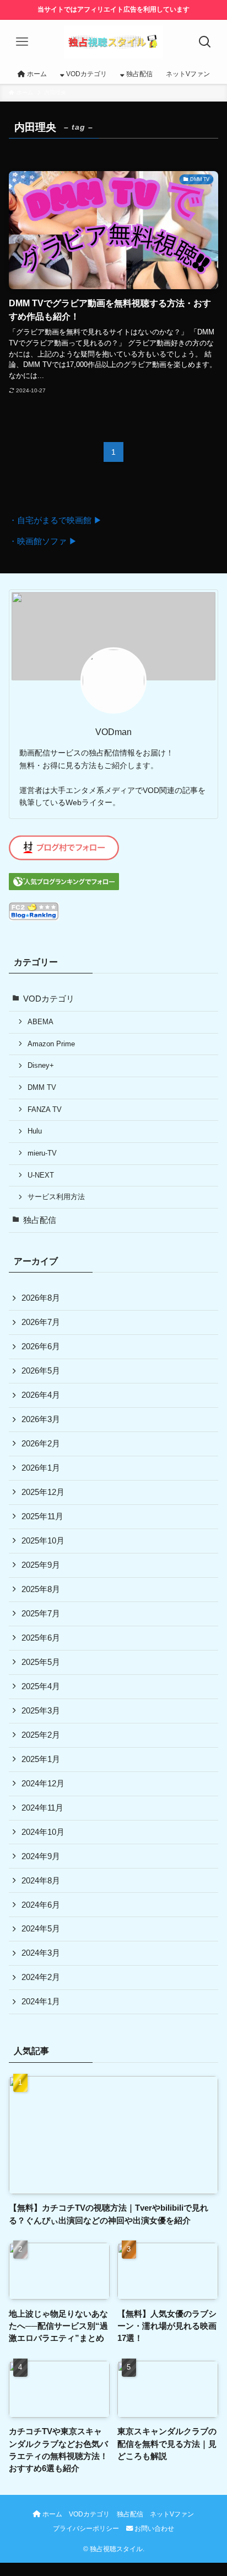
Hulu (35, 1131)
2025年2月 (41, 1735)
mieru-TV (42, 1153)
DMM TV (42, 1087)
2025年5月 (41, 1662)
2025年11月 (42, 1516)
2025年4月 (41, 1686)
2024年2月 (41, 1977)
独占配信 (40, 1220)
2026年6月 (41, 1346)
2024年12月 (43, 1784)
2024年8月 (41, 1881)
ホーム (52, 2514)
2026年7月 (41, 1322)
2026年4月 (41, 1395)
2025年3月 (41, 1711)
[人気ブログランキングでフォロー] (64, 887)
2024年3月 (41, 1953)
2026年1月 (41, 1468)
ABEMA (40, 1022)
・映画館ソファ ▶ (43, 541)
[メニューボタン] (22, 42)
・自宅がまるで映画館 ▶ (55, 520)
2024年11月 (42, 1808)
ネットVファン (172, 2514)
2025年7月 (41, 1614)
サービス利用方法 (56, 1197)
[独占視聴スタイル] (113, 42)
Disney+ (41, 1065)
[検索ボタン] (205, 42)
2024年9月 (41, 1856)
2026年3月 (41, 1419)
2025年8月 (41, 1589)
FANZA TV (45, 1109)
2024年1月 (41, 2002)
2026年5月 (41, 1371)
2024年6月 (41, 1905)
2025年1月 (41, 1759)
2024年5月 (41, 1929)
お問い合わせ (153, 2529)
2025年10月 (43, 1541)
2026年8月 (41, 1298)
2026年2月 (41, 1444)
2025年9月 (41, 1565)
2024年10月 (43, 1832)
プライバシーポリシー (86, 2529)
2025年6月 (41, 1638)
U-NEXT (41, 1175)
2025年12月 (43, 1492)
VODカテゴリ (49, 999)
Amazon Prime (51, 1044)
